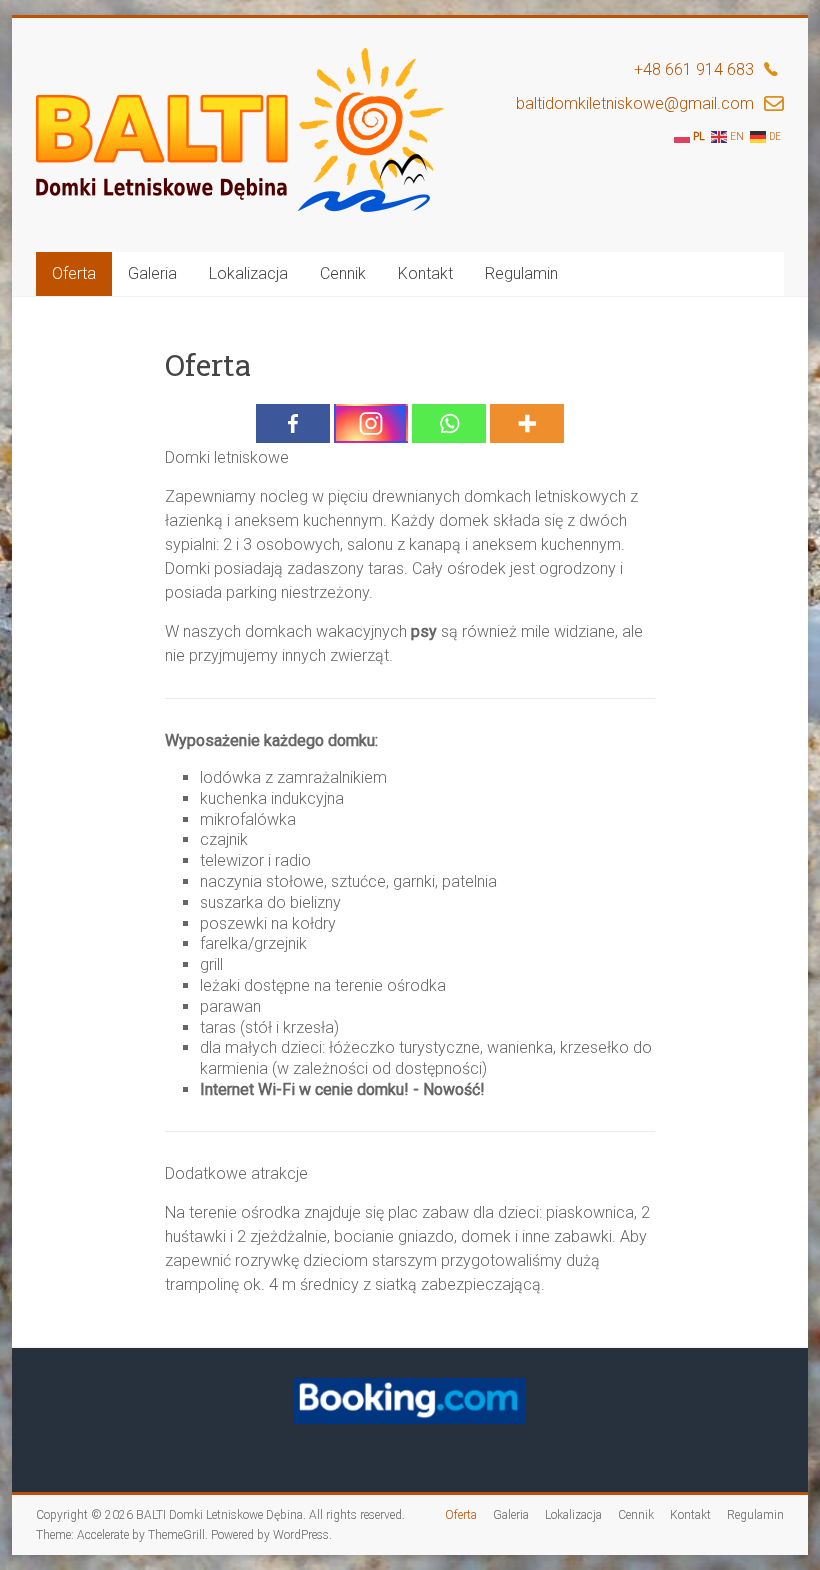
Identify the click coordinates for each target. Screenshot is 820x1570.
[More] (527, 423)
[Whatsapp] (449, 423)
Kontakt (425, 273)
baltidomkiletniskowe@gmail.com (635, 103)
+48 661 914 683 (694, 69)
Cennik (343, 273)
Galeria (152, 273)
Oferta (74, 273)
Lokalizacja (248, 273)
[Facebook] (293, 423)
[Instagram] (371, 423)
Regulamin (521, 273)
